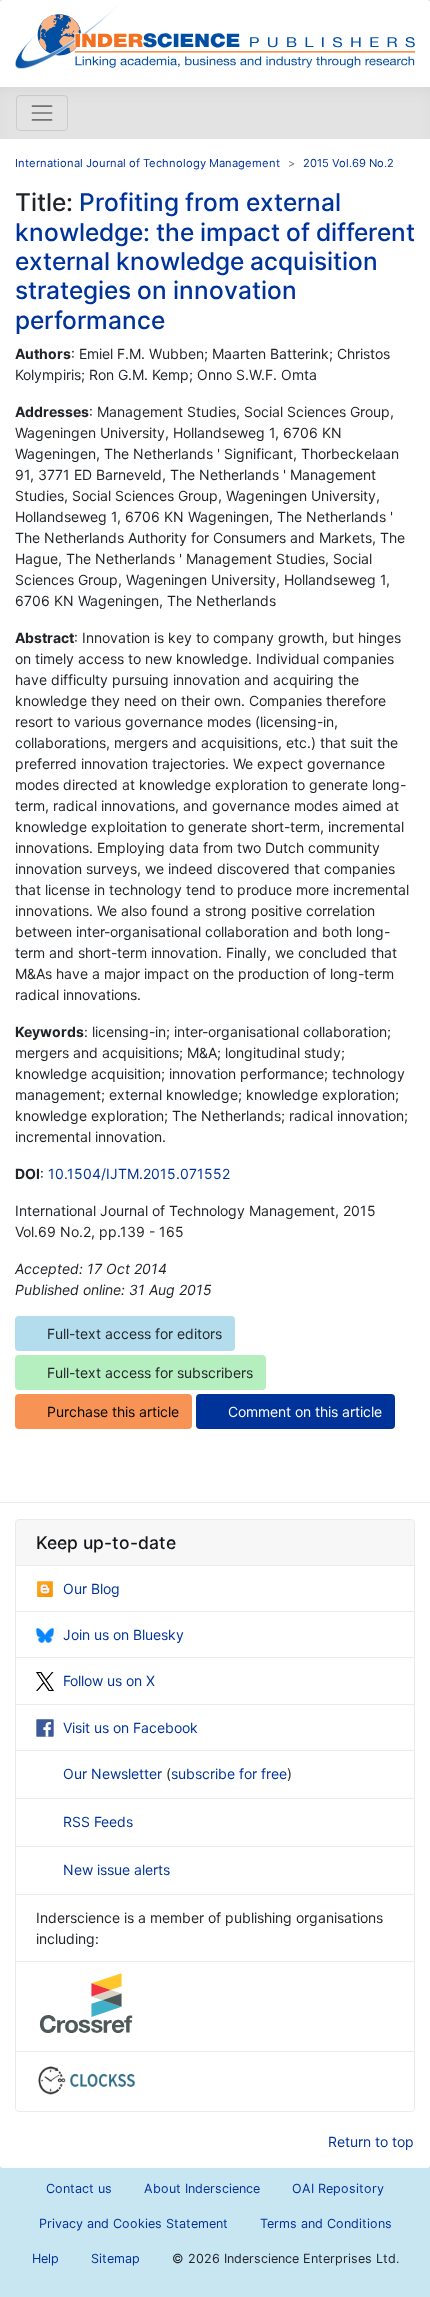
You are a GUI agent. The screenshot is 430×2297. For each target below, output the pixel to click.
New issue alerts (116, 1869)
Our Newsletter (114, 1773)
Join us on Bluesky (123, 1634)
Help (45, 2258)
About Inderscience (202, 2188)
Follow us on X (109, 1680)
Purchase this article (113, 1411)
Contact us (79, 2188)
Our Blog (91, 1588)
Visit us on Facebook (130, 1727)
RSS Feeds (98, 1821)
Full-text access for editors (134, 1333)
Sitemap (115, 2258)
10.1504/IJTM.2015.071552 (139, 1173)
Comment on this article (305, 1411)
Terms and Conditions (326, 2223)
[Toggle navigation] (42, 113)
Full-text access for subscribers (150, 1372)
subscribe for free (229, 1773)
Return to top (371, 2141)
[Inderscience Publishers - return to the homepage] (215, 35)
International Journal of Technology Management (147, 163)
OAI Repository (338, 2188)
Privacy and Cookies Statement (133, 2223)
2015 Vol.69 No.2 (348, 163)
